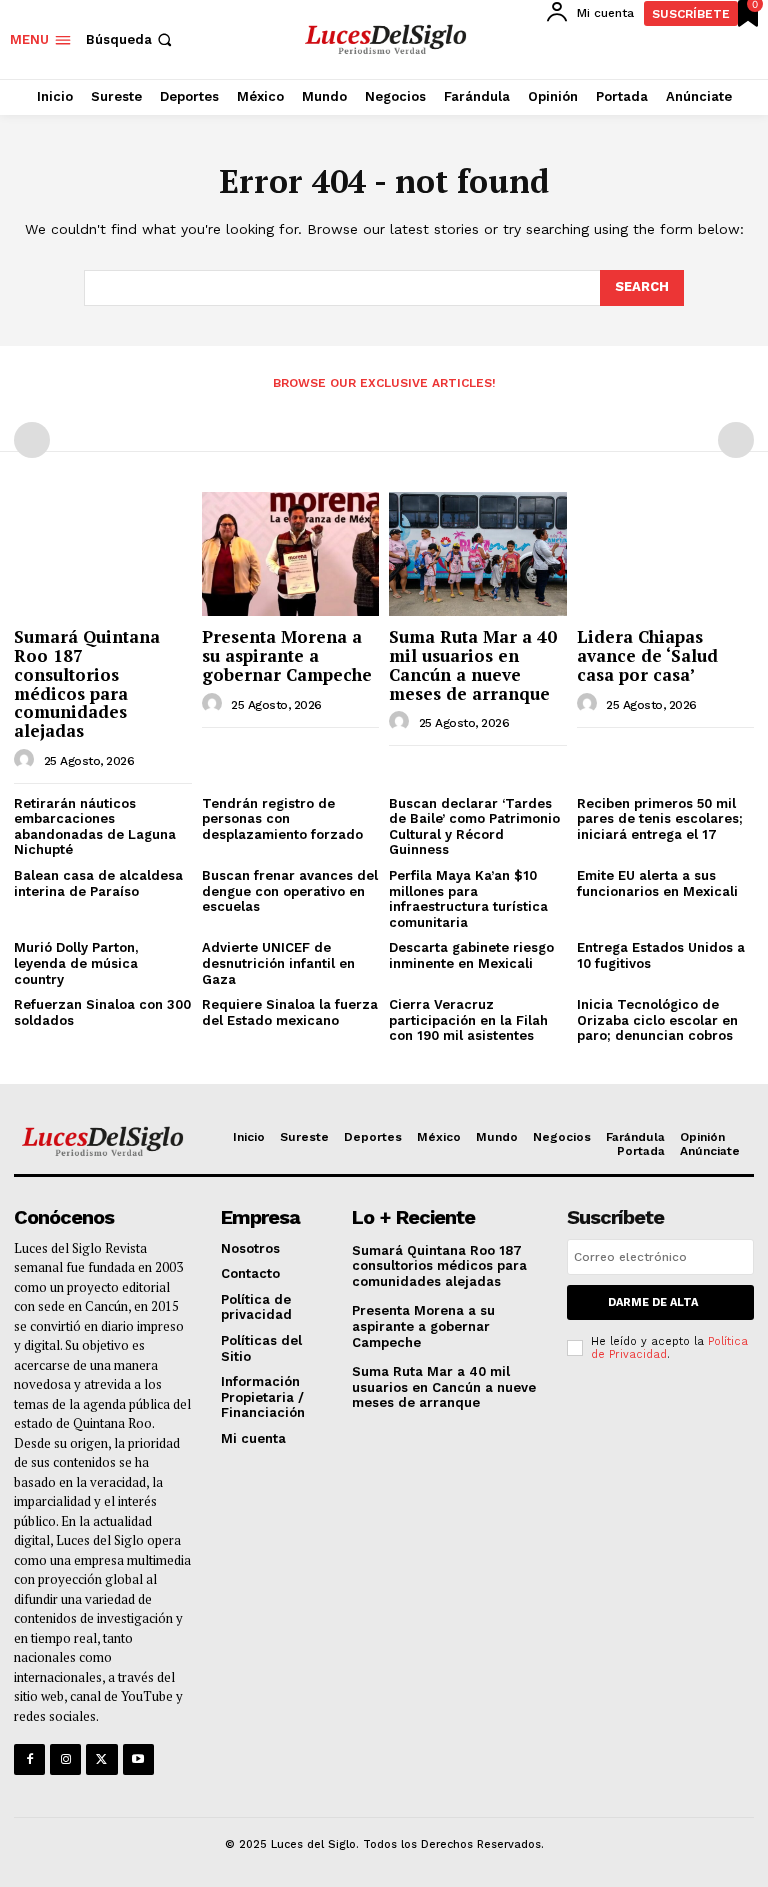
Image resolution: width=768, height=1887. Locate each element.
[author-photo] (27, 760)
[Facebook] (29, 1759)
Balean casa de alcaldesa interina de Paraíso (98, 883)
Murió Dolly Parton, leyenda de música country (76, 963)
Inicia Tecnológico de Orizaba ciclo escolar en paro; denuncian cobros (657, 1020)
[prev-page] (32, 440)
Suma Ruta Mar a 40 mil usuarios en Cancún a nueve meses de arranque (473, 664)
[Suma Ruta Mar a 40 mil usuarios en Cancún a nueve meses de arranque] (478, 554)
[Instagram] (65, 1759)
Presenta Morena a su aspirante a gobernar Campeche (287, 655)
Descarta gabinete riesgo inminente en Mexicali (471, 955)
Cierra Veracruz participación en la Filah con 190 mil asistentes (468, 1020)
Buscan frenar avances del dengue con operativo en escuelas (290, 891)
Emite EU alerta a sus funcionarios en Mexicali (659, 883)
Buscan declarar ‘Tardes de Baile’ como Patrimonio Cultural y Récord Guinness (474, 827)
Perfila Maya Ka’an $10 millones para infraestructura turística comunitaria (468, 899)
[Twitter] (101, 1759)
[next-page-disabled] (736, 440)
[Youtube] (138, 1759)
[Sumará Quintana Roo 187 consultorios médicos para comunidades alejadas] (103, 554)
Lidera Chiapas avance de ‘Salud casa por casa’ (647, 655)
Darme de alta (653, 1302)
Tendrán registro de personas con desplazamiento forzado (282, 819)
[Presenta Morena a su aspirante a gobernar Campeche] (291, 554)
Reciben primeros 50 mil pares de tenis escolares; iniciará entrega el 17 (660, 819)
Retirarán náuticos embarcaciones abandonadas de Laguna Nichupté (95, 827)
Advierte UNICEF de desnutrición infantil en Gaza (278, 963)
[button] (131, 39)
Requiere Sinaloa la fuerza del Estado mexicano (290, 1012)
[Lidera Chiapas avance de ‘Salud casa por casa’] (666, 554)
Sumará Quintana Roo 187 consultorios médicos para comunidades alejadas (87, 683)
